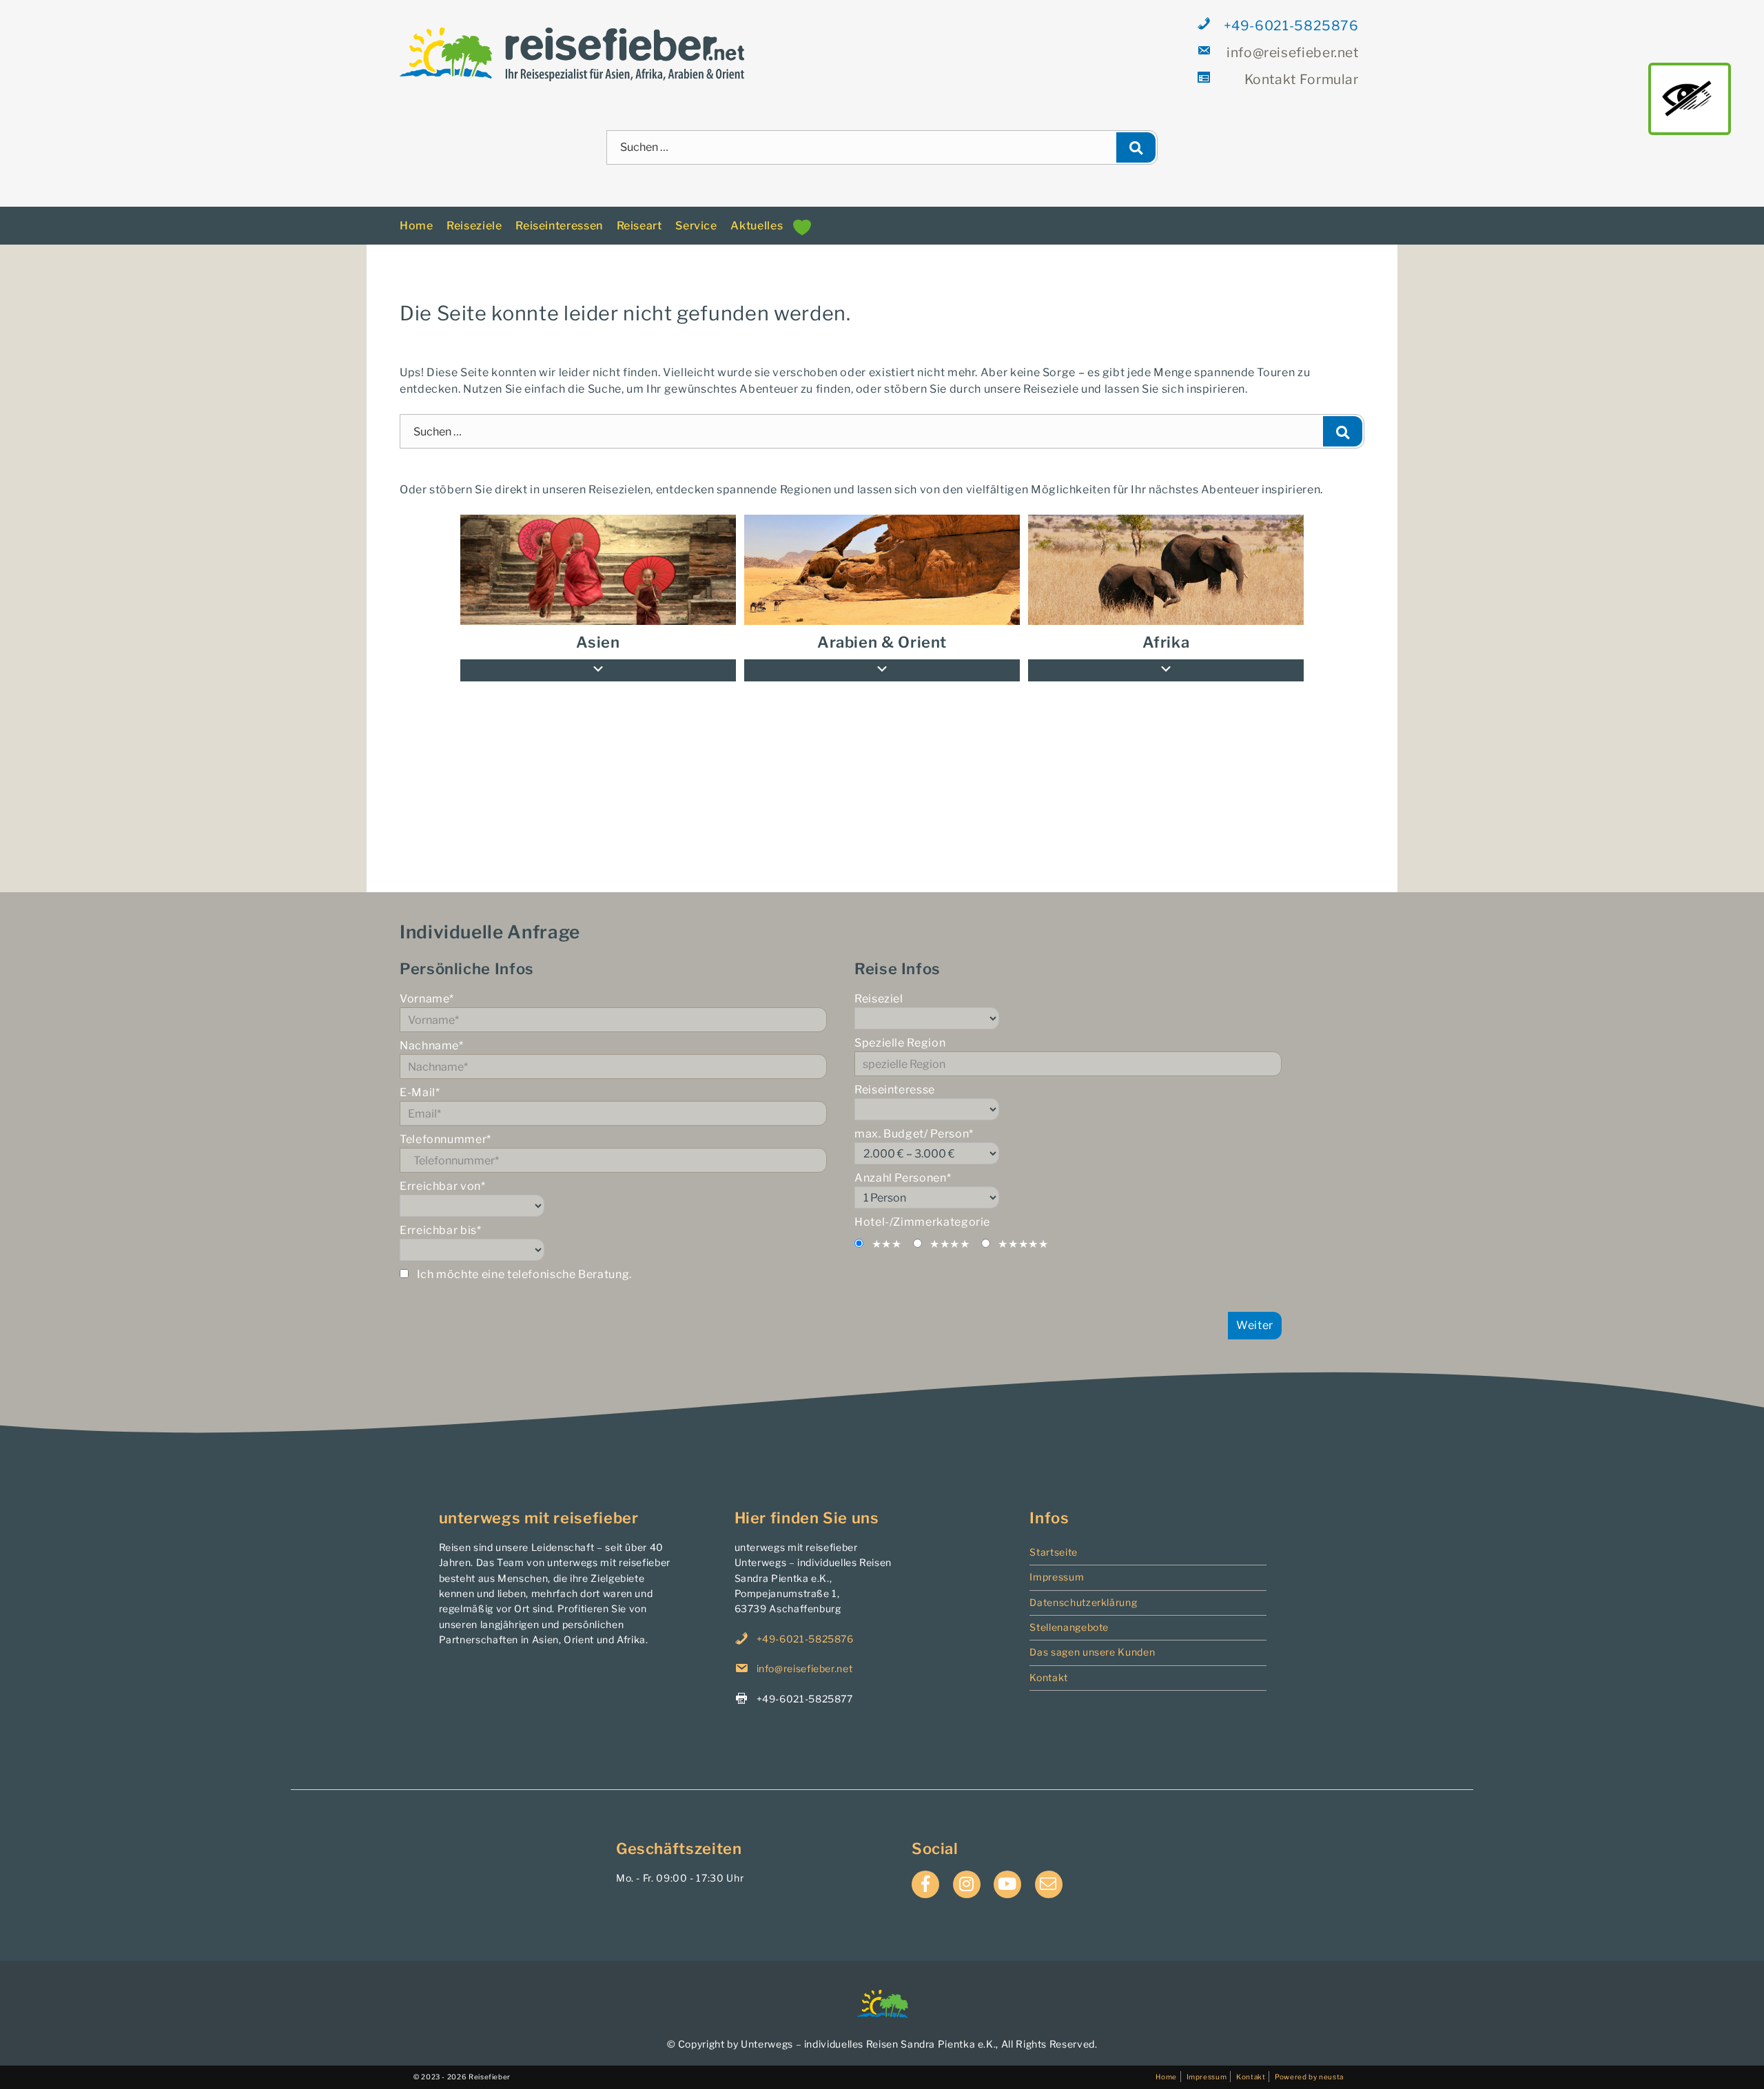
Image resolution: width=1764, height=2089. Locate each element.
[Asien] (598, 558)
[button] (1166, 659)
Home (417, 213)
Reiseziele (474, 213)
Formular (1302, 79)
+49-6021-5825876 (1291, 25)
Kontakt (1048, 1665)
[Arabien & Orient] (882, 558)
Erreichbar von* (443, 1174)
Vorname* (427, 987)
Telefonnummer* (445, 1128)
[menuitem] (1166, 558)
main (1690, 99)
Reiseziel (879, 987)
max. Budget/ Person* (914, 1122)
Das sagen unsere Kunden (1092, 1640)
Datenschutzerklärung (1083, 1590)
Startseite (1053, 1540)
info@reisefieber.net (1293, 52)
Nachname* (432, 1034)
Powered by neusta (1309, 2064)
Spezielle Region (900, 1031)
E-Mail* (420, 1081)
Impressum (1057, 1565)
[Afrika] (1166, 558)
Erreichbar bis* (441, 1218)
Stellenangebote (1069, 1615)
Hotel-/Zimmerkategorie (922, 1210)
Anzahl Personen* (903, 1166)
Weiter (1255, 1313)
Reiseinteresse (895, 1078)
